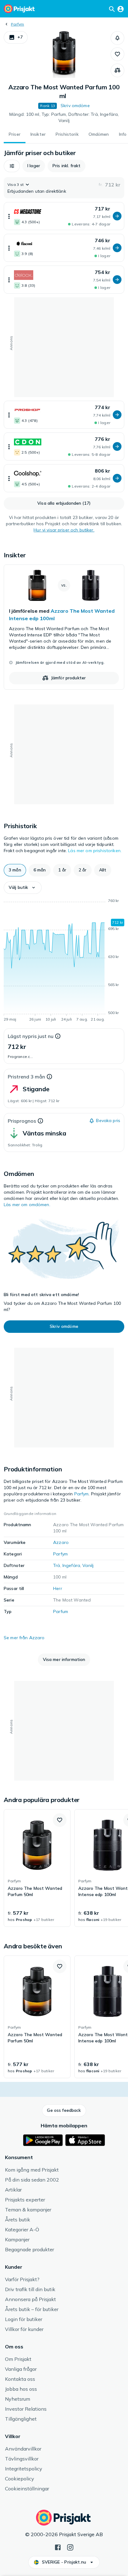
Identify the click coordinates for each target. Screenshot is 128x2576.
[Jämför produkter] (117, 70)
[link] (64, 627)
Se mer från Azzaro (24, 1638)
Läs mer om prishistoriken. (95, 851)
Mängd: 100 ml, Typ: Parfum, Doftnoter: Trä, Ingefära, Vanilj (64, 117)
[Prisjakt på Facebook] (58, 2547)
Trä (57, 1565)
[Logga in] (121, 9)
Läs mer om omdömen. (27, 1205)
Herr (58, 1588)
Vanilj (88, 1565)
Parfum (61, 1611)
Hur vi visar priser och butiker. (64, 530)
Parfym (17, 24)
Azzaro (61, 1542)
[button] (16, 37)
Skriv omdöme (75, 106)
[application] (64, 961)
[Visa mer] (9, 216)
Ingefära (71, 1565)
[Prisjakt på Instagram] (70, 2547)
